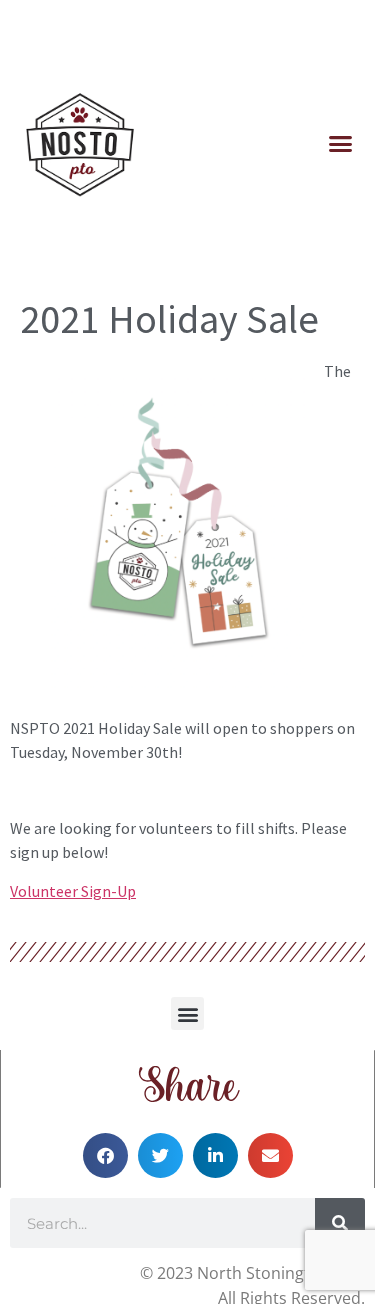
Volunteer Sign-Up (73, 891)
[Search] (340, 1223)
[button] (340, 144)
